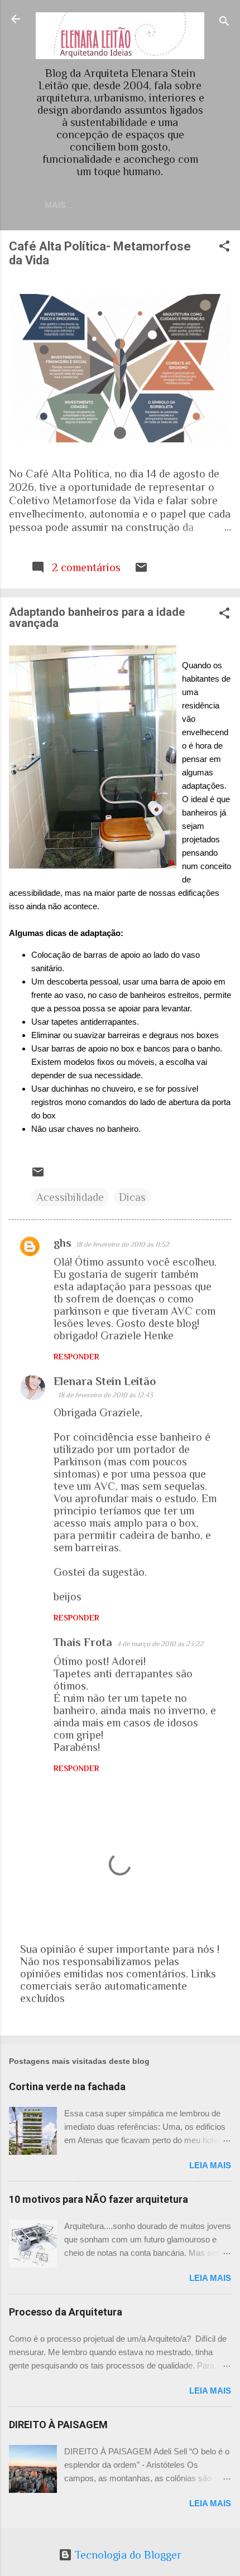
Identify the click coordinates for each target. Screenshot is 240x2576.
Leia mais (210, 2165)
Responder (76, 1357)
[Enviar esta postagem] (141, 570)
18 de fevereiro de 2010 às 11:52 (123, 1244)
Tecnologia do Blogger (127, 2555)
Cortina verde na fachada (67, 2087)
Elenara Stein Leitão (105, 1381)
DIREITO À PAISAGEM (58, 2425)
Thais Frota (83, 1642)
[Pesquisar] (224, 23)
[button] (224, 247)
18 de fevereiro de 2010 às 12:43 (105, 1395)
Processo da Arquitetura (66, 2312)
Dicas (132, 1197)
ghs (63, 1243)
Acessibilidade (70, 1197)
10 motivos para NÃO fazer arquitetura (99, 2199)
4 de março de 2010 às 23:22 (160, 1644)
